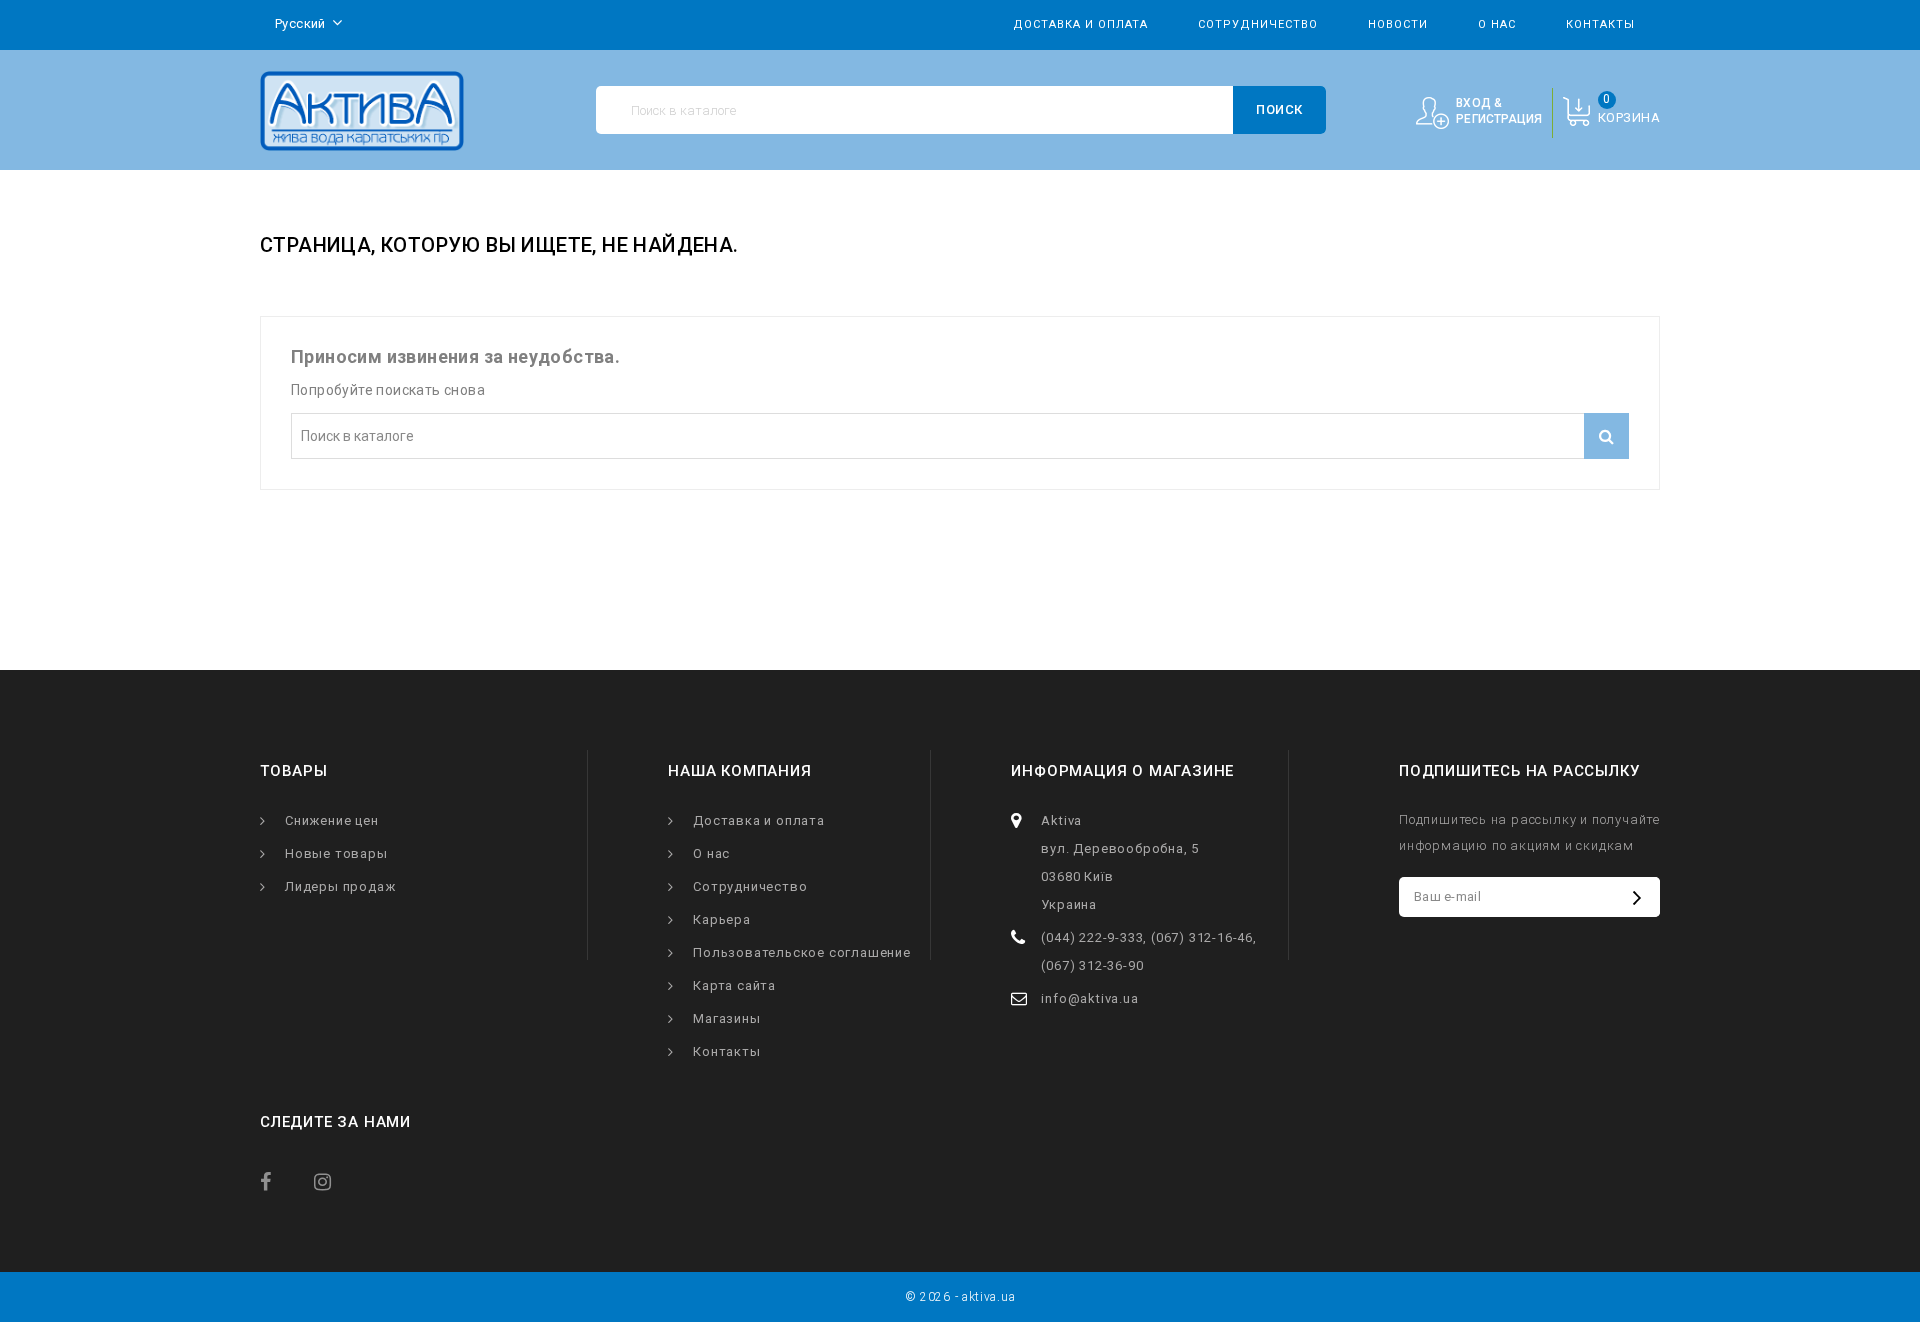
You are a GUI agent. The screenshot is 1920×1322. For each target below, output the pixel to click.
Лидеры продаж (340, 886)
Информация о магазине (1122, 771)
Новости (1398, 24)
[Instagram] (337, 1180)
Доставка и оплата (1080, 24)
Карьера (722, 919)
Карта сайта (734, 985)
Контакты (1600, 24)
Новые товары (336, 853)
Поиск (1279, 109)
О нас (1497, 24)
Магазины (726, 1018)
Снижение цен (332, 820)
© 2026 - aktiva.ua (960, 1297)
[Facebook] (283, 1180)
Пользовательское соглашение (802, 952)
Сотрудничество (1258, 24)
